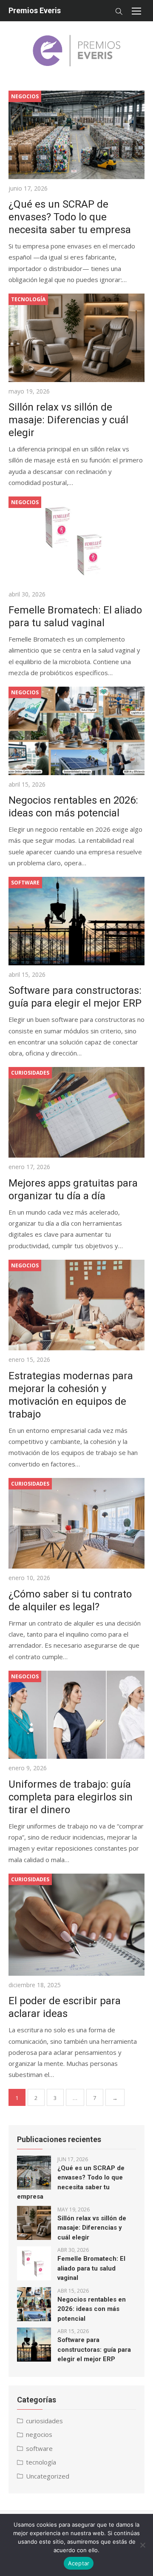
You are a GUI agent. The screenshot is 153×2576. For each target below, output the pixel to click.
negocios (39, 2434)
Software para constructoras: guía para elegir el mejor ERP (94, 2349)
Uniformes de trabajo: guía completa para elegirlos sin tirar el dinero (71, 1797)
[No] (142, 2545)
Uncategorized (48, 2476)
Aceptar (79, 2563)
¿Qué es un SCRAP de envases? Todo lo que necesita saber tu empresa (70, 217)
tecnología (41, 2462)
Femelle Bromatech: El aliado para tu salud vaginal (91, 2268)
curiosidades (44, 2421)
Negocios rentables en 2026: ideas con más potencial (92, 2309)
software (39, 2448)
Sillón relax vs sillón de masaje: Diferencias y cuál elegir (68, 420)
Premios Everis (35, 10)
